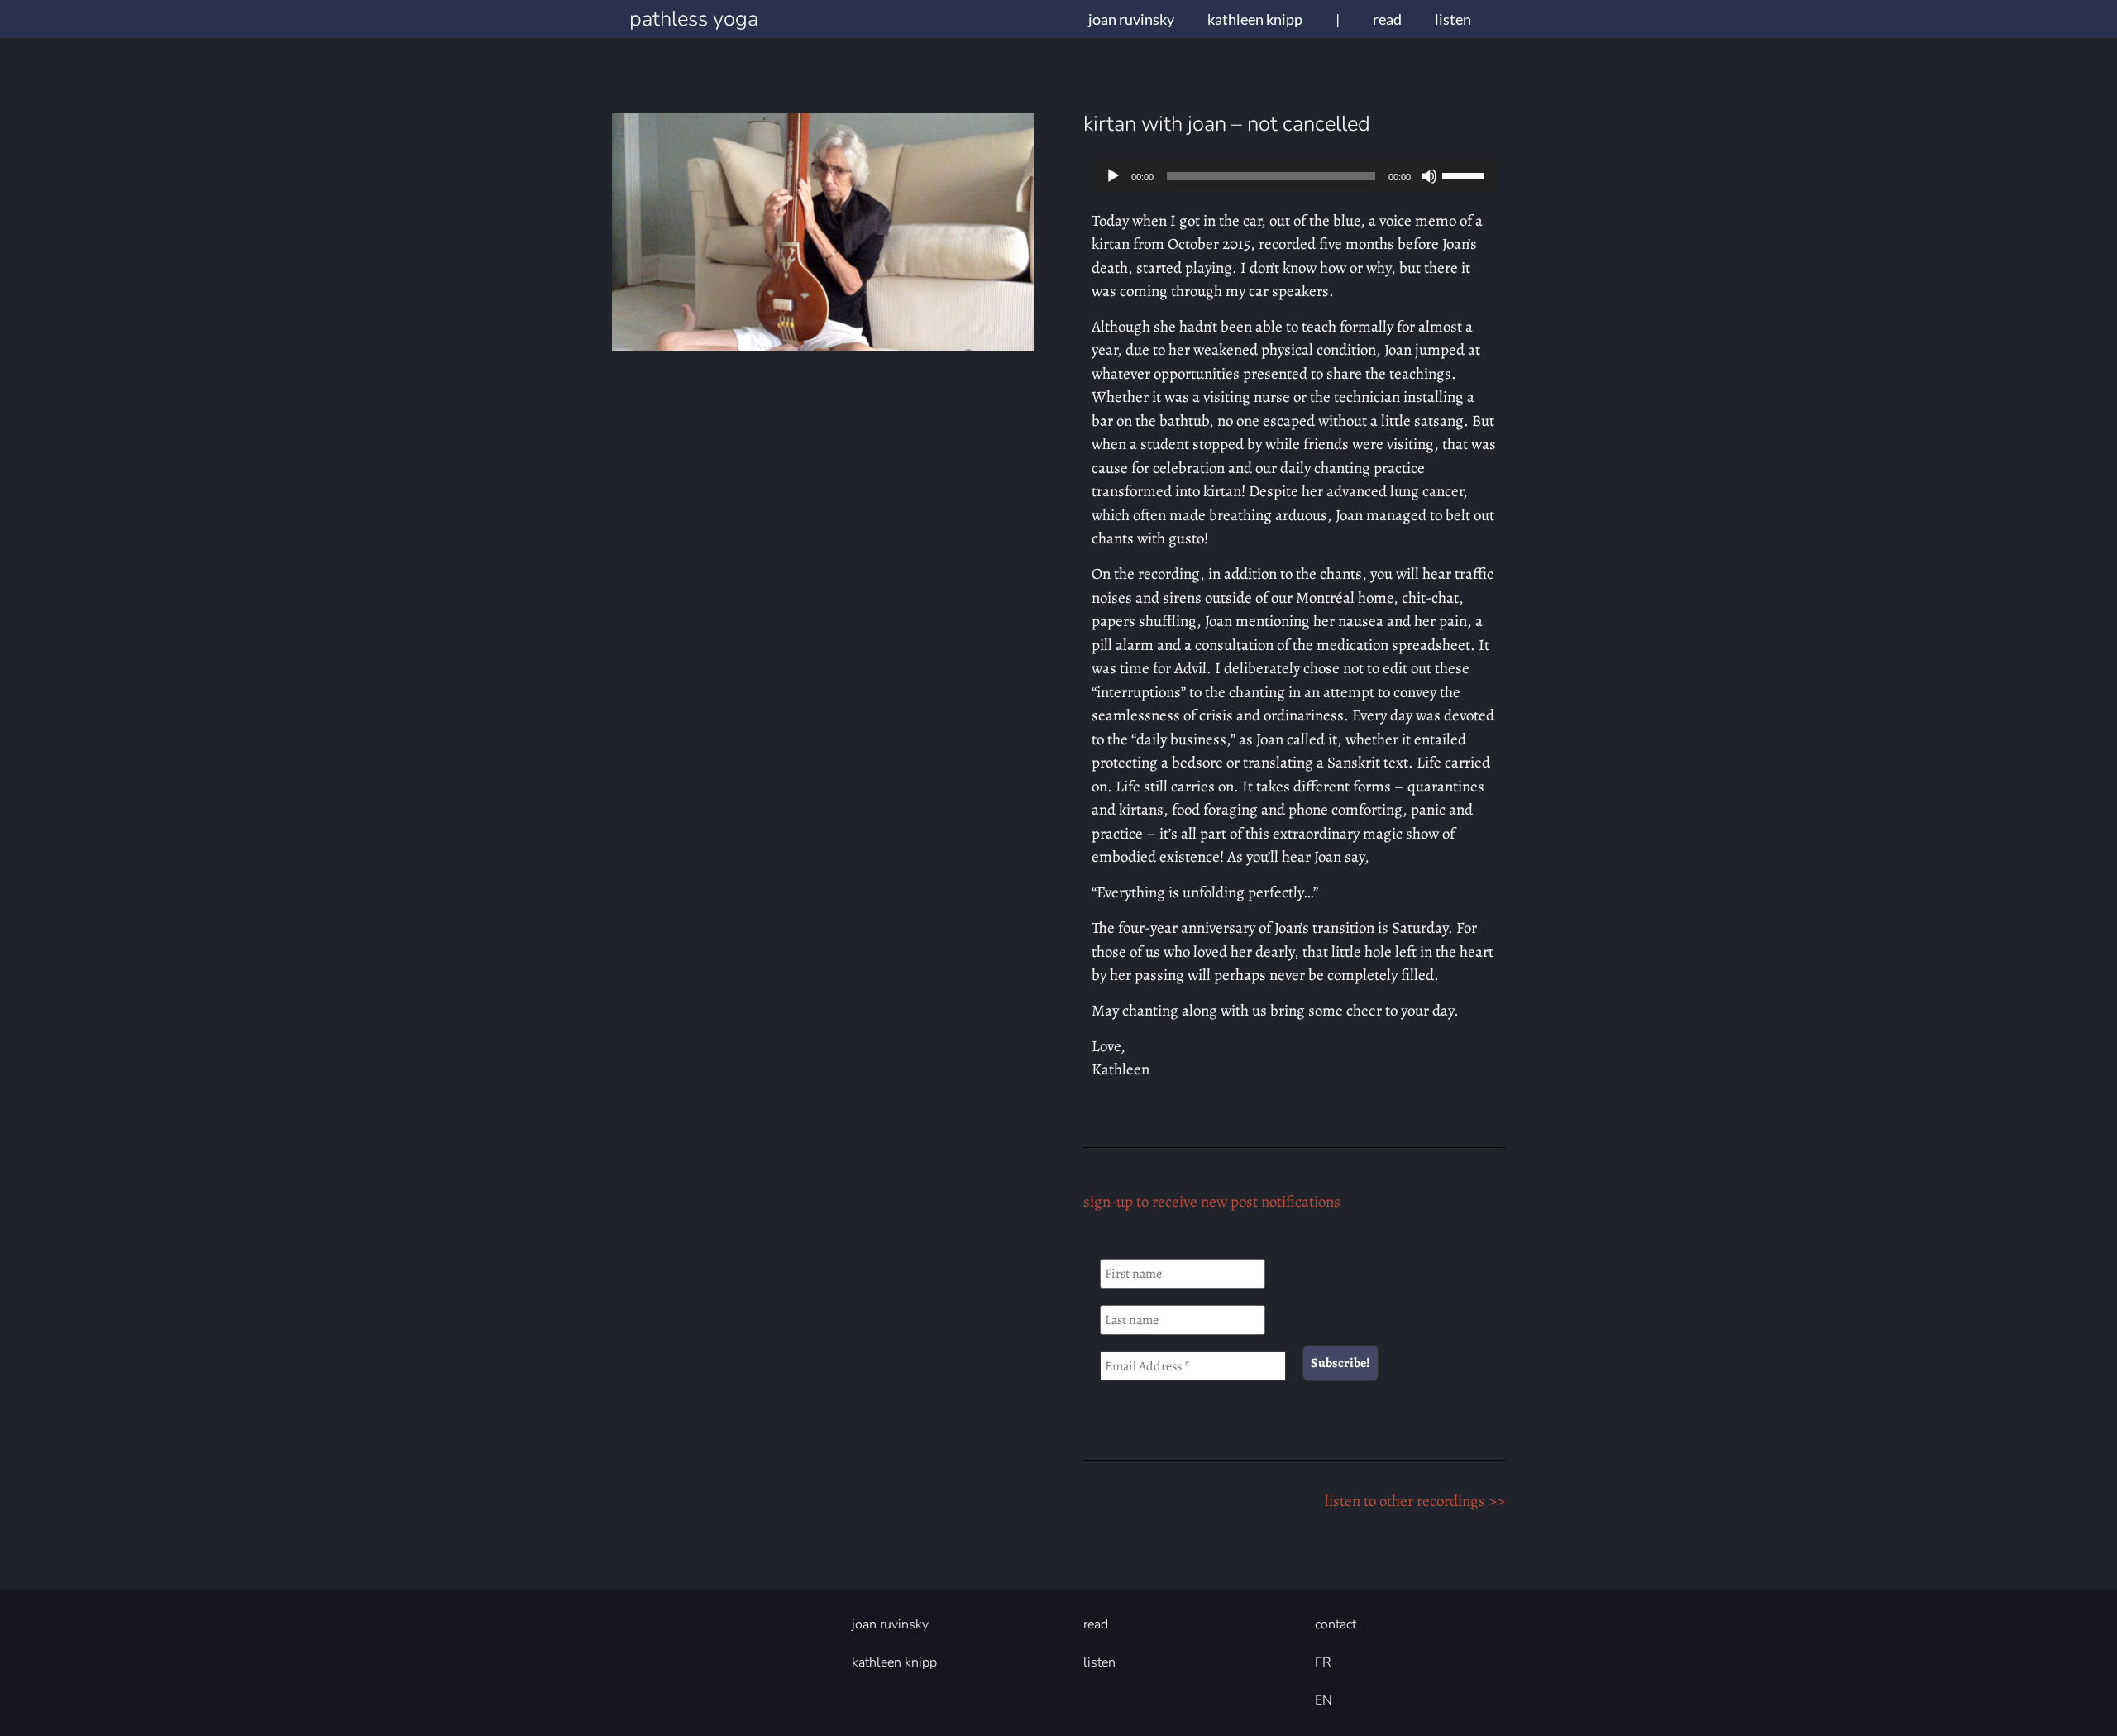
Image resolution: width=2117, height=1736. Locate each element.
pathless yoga (694, 19)
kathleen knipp (1255, 19)
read (1387, 19)
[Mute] (1429, 176)
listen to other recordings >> (1415, 1501)
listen (1453, 19)
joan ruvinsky (1131, 19)
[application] (1294, 176)
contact (1336, 1624)
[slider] (1465, 175)
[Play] (1113, 176)
